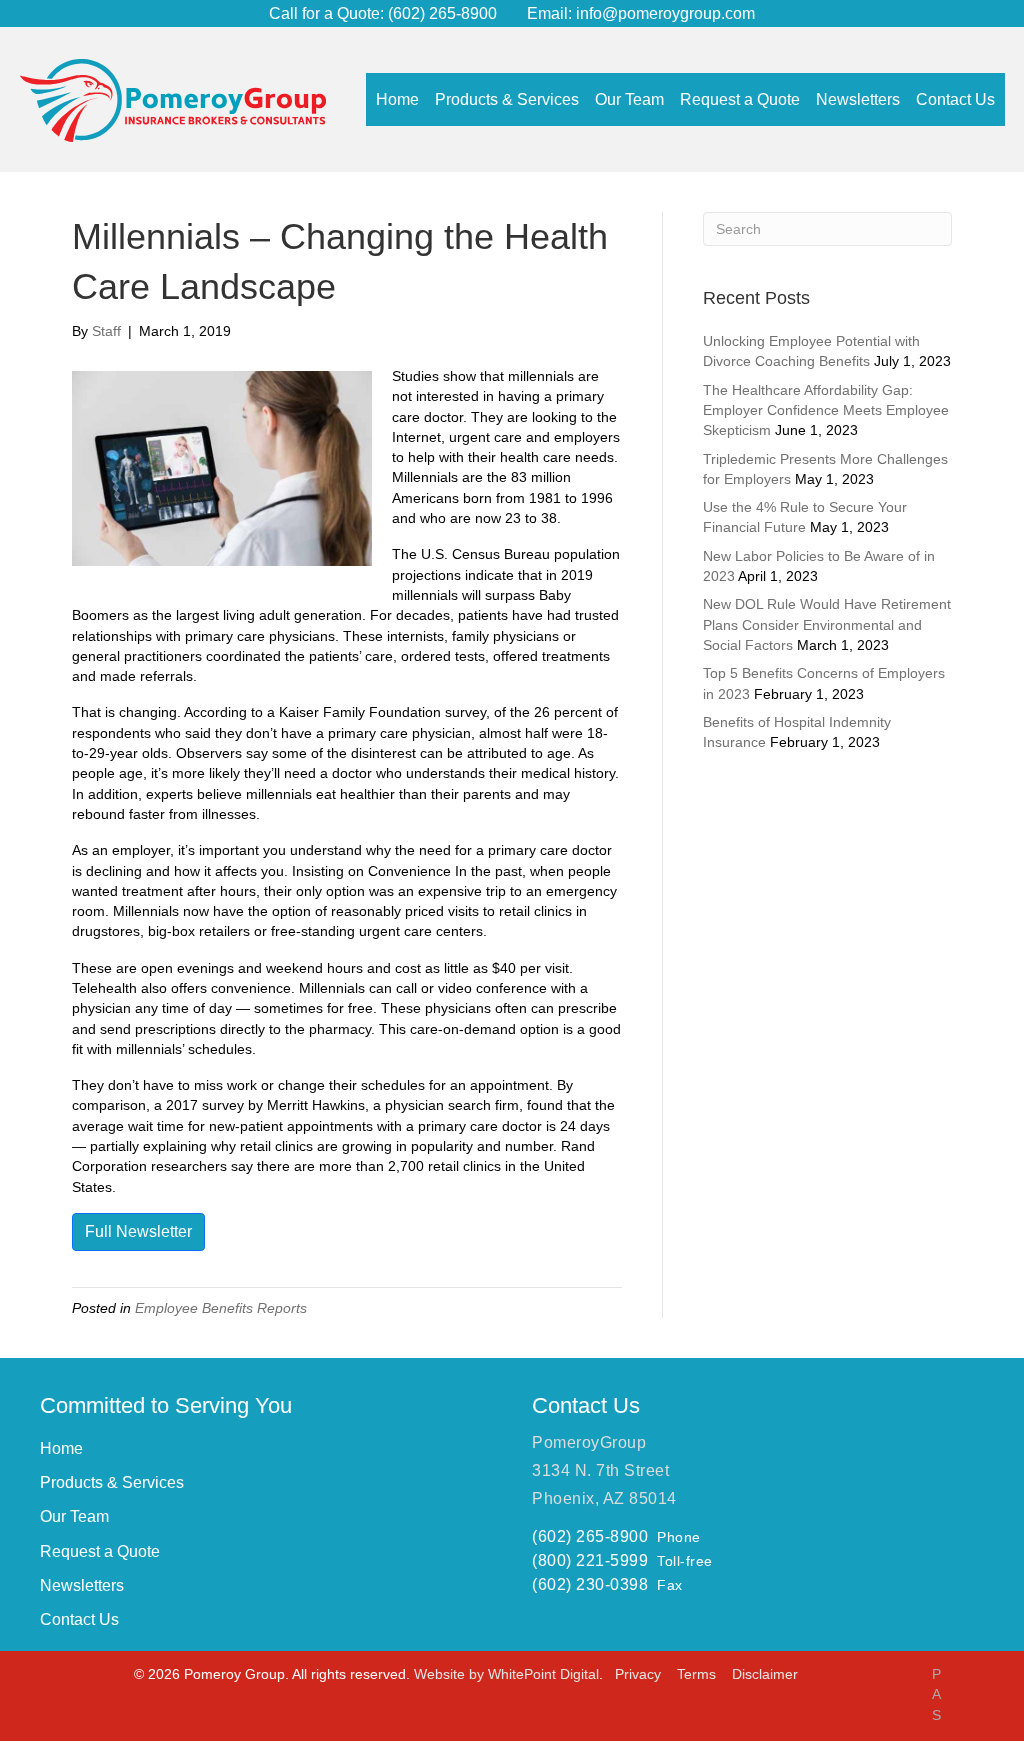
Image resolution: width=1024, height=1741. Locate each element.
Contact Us (79, 1619)
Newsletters (82, 1585)
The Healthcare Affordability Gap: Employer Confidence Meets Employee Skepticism (826, 410)
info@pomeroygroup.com (665, 13)
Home (61, 1448)
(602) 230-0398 (590, 1584)
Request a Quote (100, 1551)
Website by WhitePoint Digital (506, 1674)
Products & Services (112, 1482)
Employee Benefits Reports (221, 1308)
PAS (936, 1694)
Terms (698, 1674)
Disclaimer (765, 1674)
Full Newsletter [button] (138, 1231)
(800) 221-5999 (590, 1560)
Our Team (74, 1516)
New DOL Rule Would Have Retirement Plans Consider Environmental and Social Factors (827, 624)
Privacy (640, 1674)
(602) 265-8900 (440, 13)
